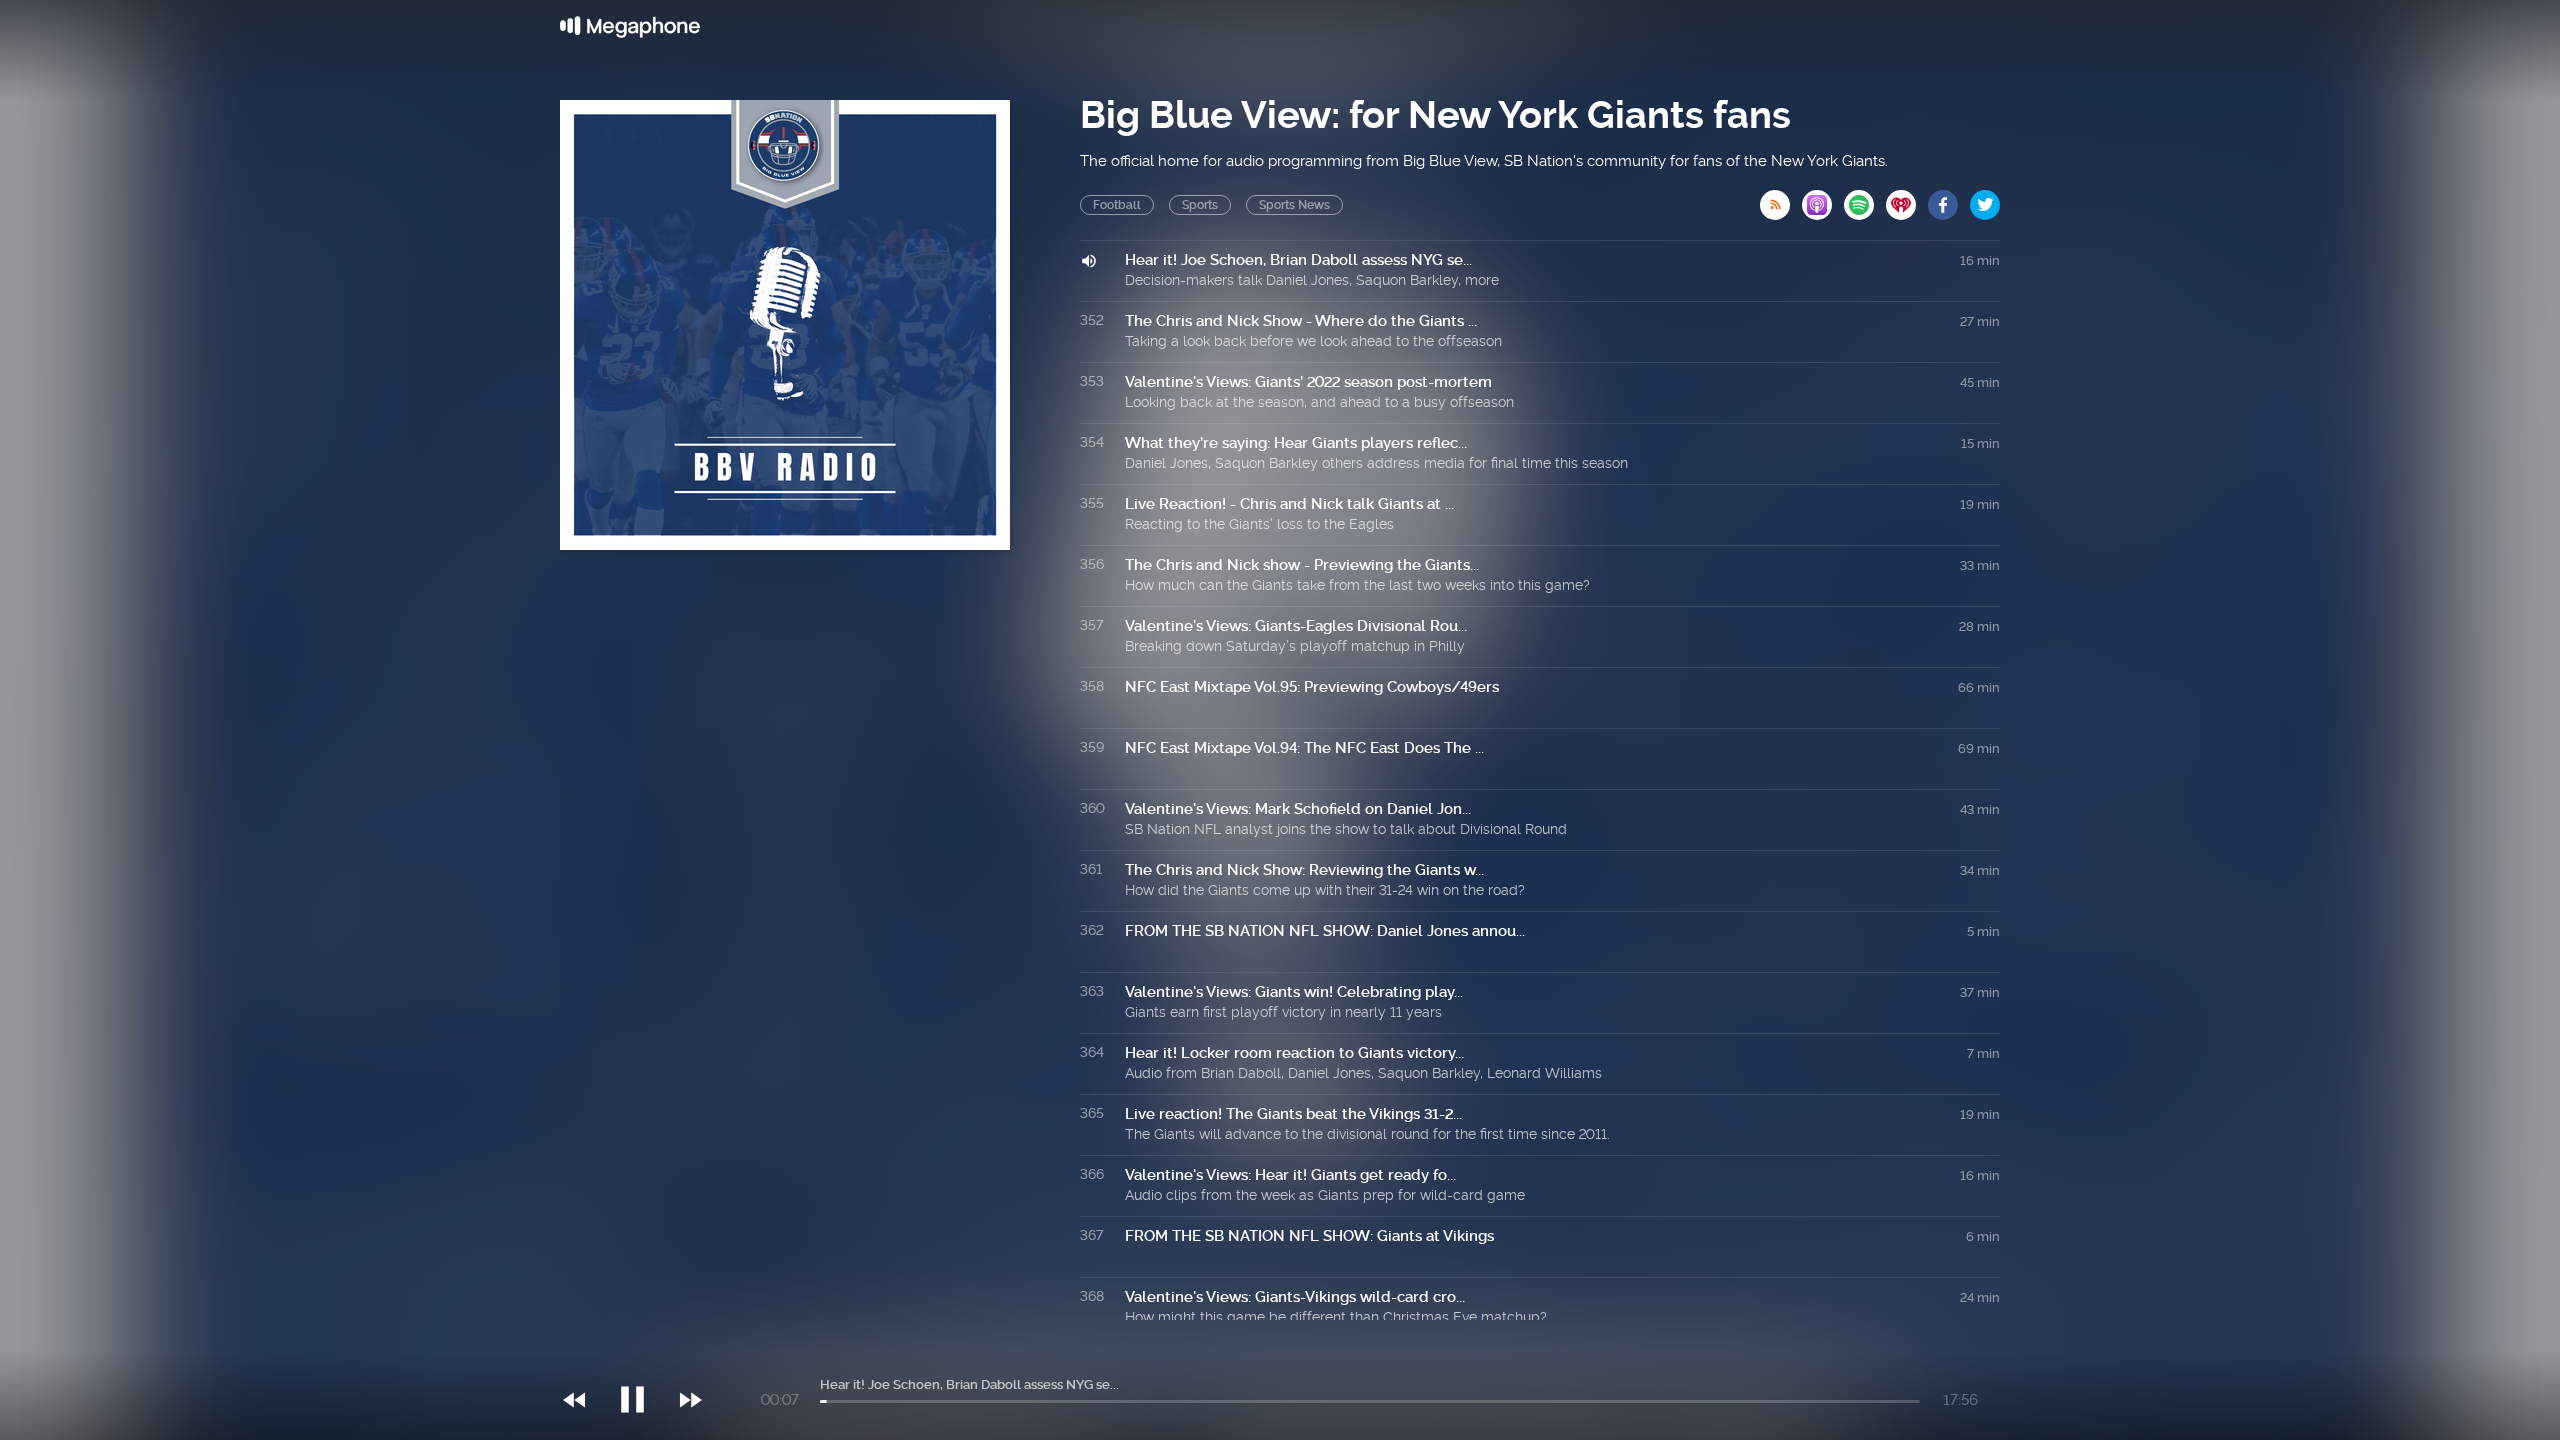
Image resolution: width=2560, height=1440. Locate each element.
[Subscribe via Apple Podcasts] (1823, 199)
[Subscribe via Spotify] (1865, 199)
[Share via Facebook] (1949, 199)
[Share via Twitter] (1985, 199)
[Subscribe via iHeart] (1907, 199)
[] (642, 1359)
